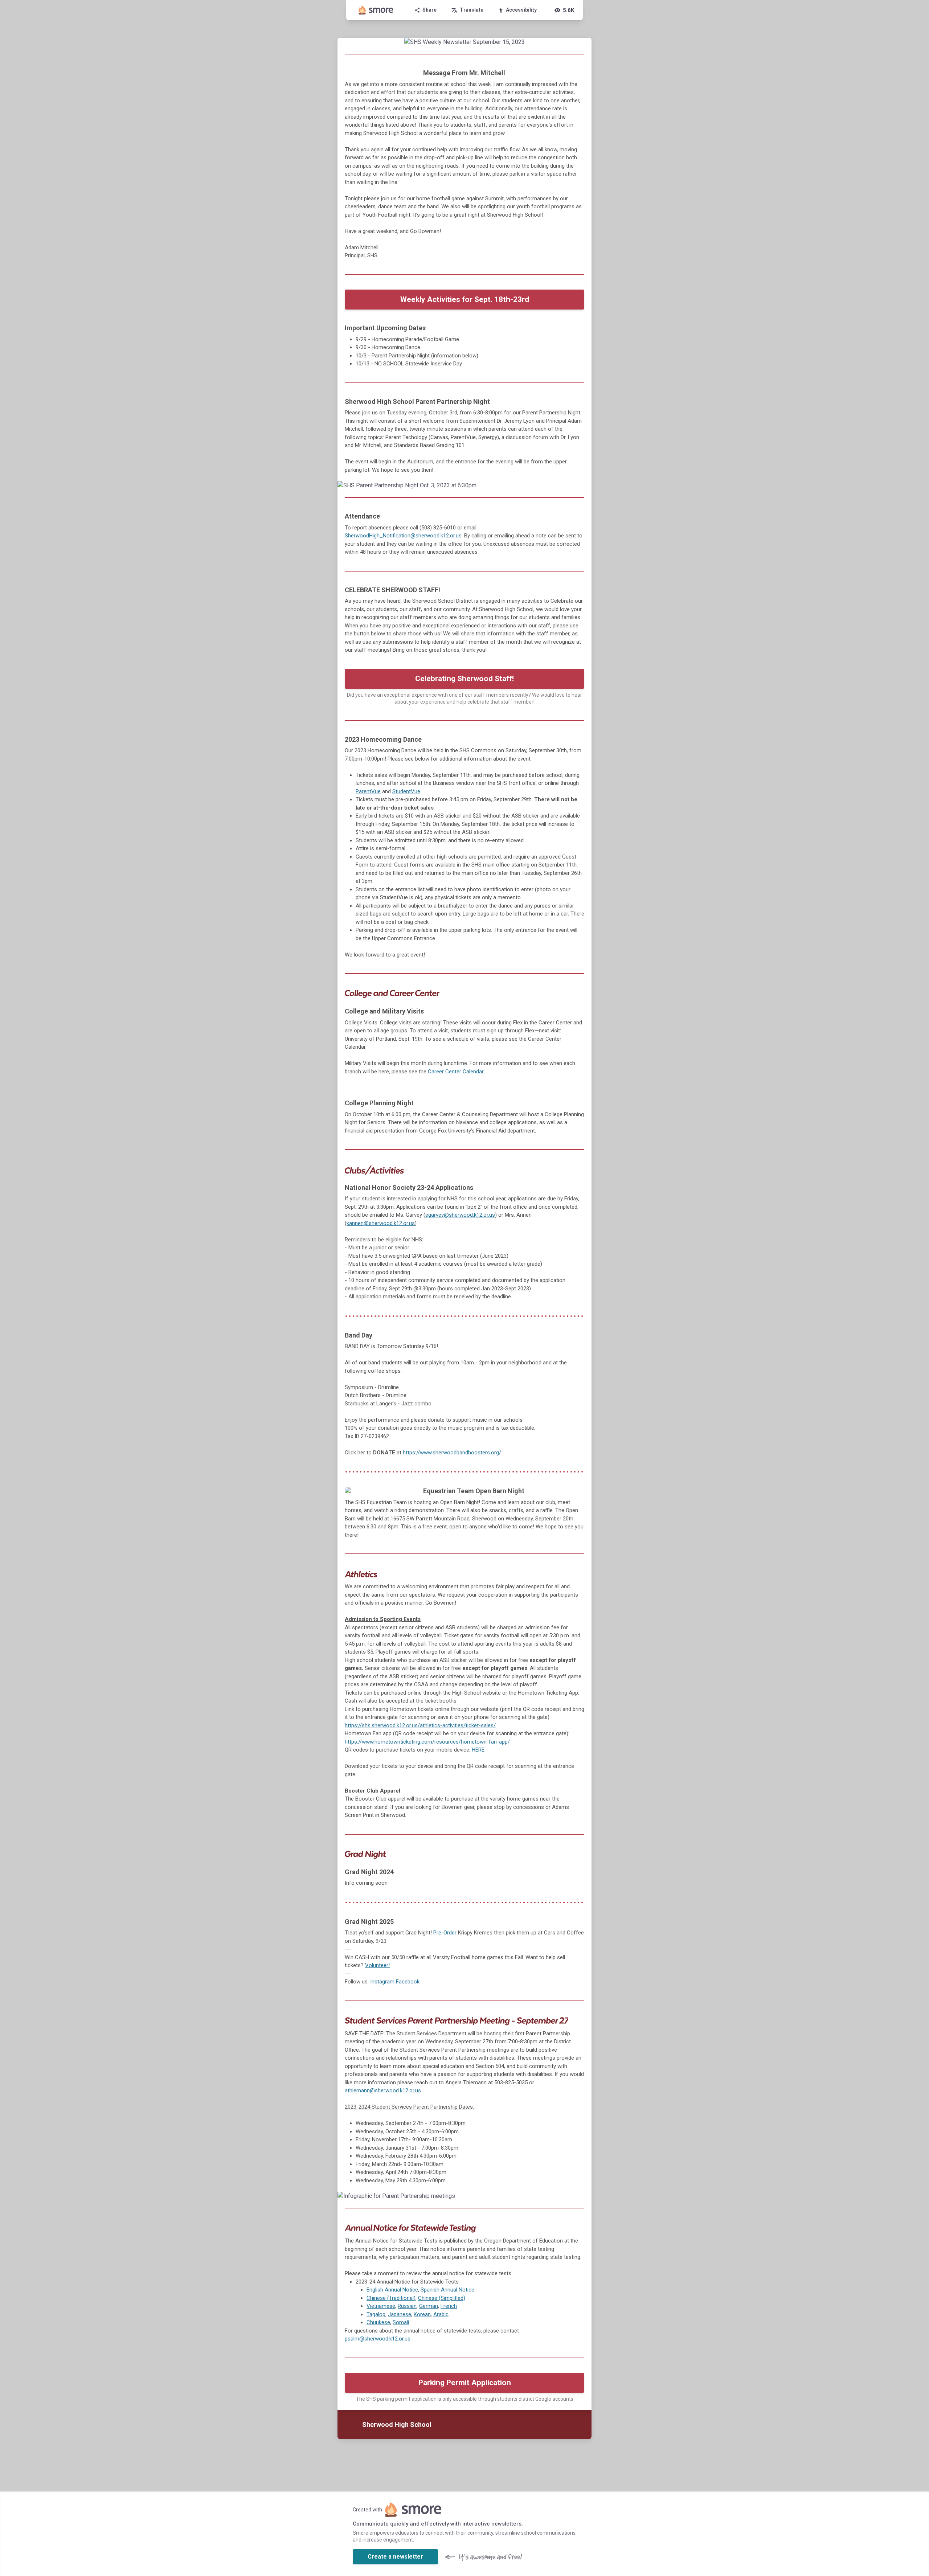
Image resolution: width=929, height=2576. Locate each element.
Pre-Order (445, 1933)
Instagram (382, 1982)
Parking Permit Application (465, 2383)
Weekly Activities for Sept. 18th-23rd (465, 299)
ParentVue (368, 791)
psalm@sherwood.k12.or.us (378, 2339)
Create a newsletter (395, 2557)
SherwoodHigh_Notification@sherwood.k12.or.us (403, 536)
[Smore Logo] (376, 10)
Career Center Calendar (455, 1072)
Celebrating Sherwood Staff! (464, 679)
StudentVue (406, 791)
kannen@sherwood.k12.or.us (381, 1223)
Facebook (408, 1982)
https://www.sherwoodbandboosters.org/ (452, 1453)
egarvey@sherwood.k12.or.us (460, 1215)
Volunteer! (377, 1965)
